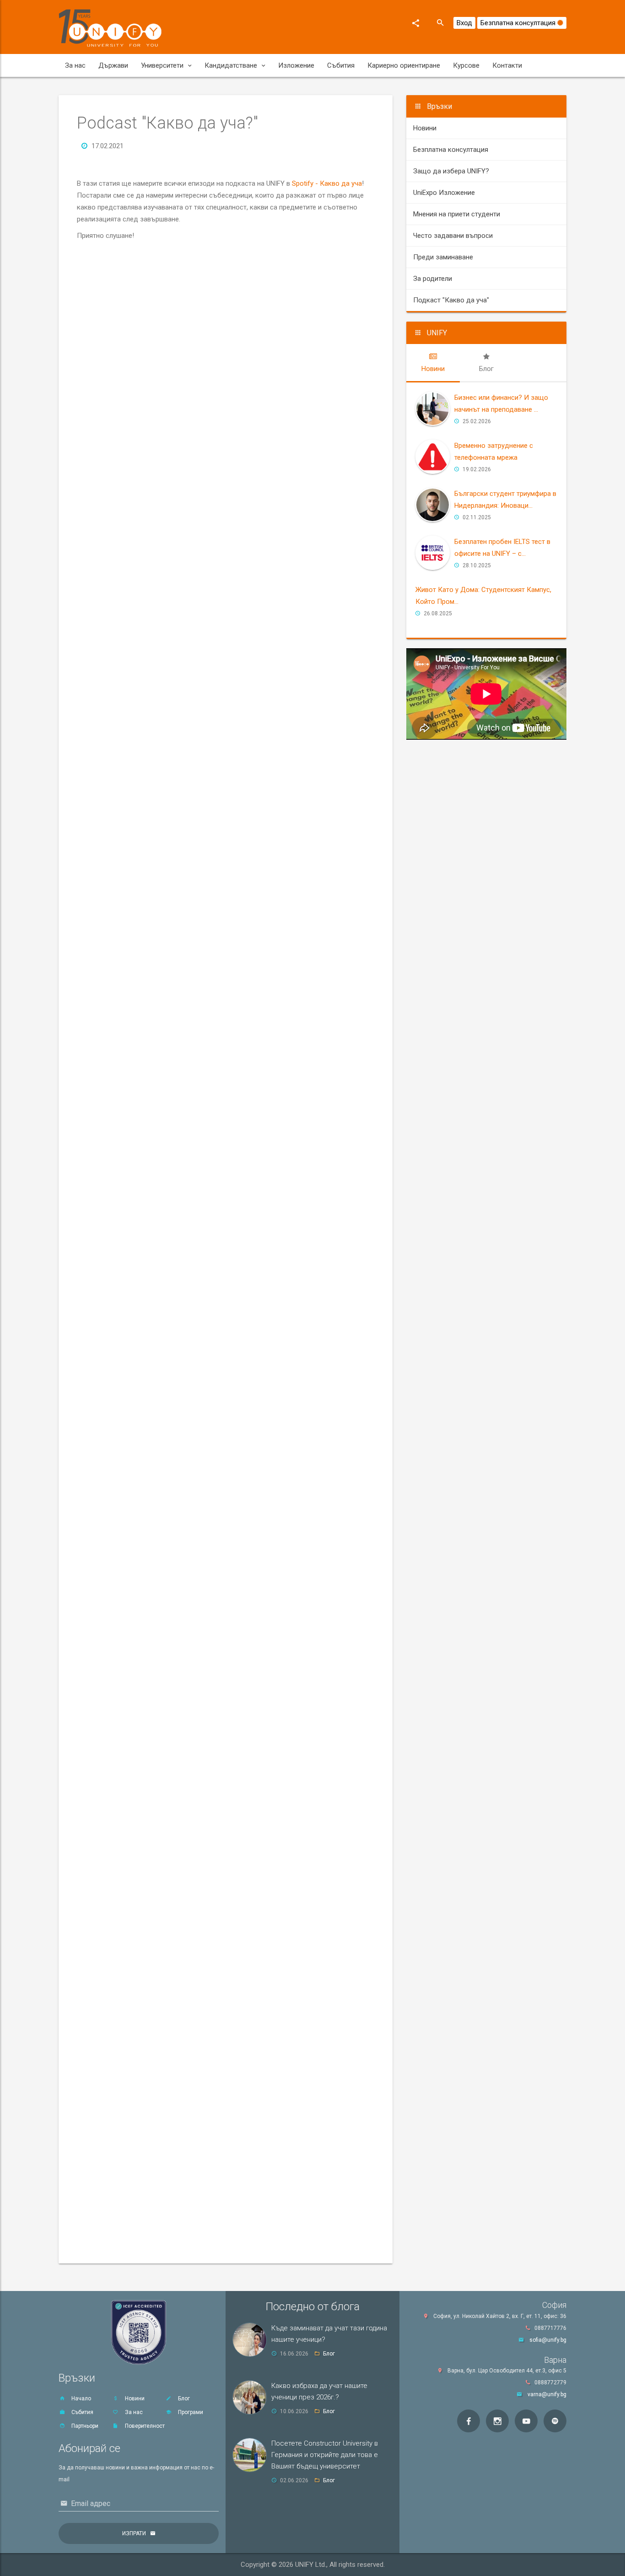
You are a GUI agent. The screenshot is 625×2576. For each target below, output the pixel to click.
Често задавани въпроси (453, 236)
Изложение (296, 65)
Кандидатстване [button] (231, 65)
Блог (183, 2399)
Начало (81, 2399)
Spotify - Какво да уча (327, 183)
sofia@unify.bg (548, 2340)
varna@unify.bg (547, 2394)
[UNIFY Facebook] (469, 2421)
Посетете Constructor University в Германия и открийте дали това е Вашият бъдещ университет (325, 2455)
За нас (75, 65)
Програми (190, 2412)
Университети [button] (162, 65)
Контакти (507, 65)
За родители (433, 279)
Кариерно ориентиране (404, 65)
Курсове (466, 65)
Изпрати (134, 2533)
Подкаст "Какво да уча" (451, 300)
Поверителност (144, 2426)
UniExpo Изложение (444, 193)
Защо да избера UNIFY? (451, 171)
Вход (464, 23)
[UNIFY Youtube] (526, 2421)
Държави (113, 65)
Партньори (84, 2426)
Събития (341, 65)
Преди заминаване (443, 257)
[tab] (433, 363)
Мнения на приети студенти (457, 214)
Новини (425, 128)
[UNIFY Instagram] (497, 2421)
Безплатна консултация (519, 23)
